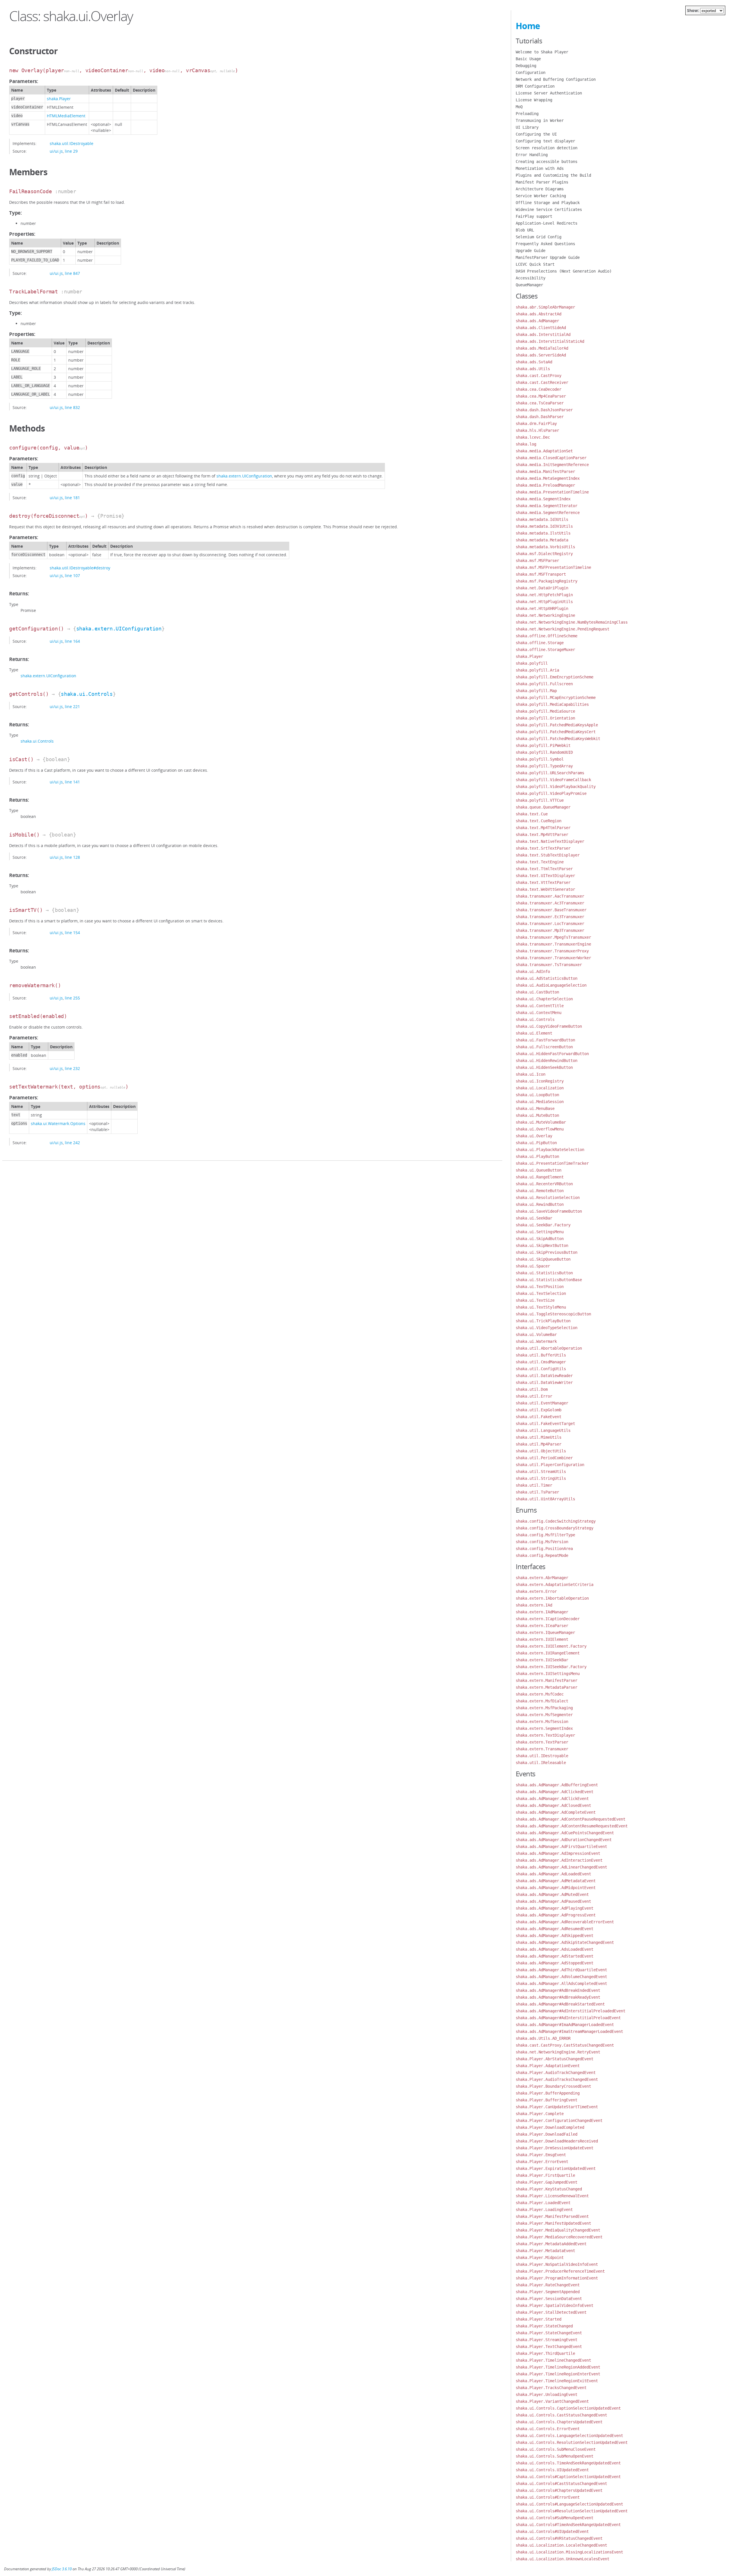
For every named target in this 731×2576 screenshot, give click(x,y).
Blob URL (525, 230)
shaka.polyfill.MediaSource (545, 711)
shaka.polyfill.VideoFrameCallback (553, 780)
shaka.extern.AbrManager (542, 1578)
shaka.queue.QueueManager (543, 807)
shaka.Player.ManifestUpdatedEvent (553, 2223)
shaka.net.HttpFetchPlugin (544, 595)
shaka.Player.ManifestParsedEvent (552, 2216)
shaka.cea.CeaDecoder (539, 389)
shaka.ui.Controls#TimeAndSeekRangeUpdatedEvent (568, 2525)
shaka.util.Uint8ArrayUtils (545, 1499)
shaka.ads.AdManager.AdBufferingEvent (557, 1785)
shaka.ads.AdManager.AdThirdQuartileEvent (561, 1970)
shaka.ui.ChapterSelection (544, 999)
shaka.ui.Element (534, 1033)
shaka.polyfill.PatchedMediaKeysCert (556, 732)
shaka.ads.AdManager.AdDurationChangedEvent (564, 1840)
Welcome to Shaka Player (542, 52)
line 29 (71, 151)
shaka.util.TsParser (537, 1492)
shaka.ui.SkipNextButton (542, 1245)
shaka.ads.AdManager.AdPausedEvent (553, 1901)
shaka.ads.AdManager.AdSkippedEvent (555, 1936)
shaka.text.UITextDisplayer (545, 876)
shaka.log (526, 444)
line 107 (72, 576)
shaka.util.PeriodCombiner (544, 1458)
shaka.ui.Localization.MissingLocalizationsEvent (569, 2552)
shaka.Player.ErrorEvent (542, 2162)
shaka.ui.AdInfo (533, 971)
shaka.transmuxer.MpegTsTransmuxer (553, 937)
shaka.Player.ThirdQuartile (545, 2353)
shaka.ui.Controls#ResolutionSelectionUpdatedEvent (572, 2511)
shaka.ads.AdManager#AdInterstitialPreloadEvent (568, 2018)
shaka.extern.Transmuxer (542, 1749)
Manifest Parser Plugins (542, 182)
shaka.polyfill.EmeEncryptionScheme (555, 677)
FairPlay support (534, 216)
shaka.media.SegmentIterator (547, 506)
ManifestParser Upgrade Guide (548, 257)
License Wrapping (534, 100)
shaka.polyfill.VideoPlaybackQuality (556, 787)
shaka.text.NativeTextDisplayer (550, 841)
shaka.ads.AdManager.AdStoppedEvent (555, 1963)
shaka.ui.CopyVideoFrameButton (549, 1026)
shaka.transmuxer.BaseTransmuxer (551, 910)
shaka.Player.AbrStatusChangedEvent (555, 2059)
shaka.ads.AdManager (537, 321)
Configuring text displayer (545, 141)
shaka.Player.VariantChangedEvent (552, 2401)
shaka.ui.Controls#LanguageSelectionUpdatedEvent (569, 2504)
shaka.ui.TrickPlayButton (543, 1321)
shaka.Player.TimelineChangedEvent (553, 2360)
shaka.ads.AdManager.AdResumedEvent (555, 1929)
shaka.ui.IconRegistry (540, 1081)
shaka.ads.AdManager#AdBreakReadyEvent (558, 1997)
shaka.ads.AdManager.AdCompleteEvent (556, 1812)
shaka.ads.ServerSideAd (541, 355)
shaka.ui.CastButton (537, 992)
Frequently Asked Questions (545, 244)
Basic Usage (528, 59)
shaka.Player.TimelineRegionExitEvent (557, 2381)
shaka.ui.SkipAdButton (540, 1239)
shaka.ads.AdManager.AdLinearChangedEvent (561, 1867)
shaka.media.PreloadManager (545, 485)
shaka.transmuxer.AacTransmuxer (550, 896)
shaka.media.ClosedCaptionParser (551, 458)
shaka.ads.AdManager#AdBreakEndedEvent (558, 1990)
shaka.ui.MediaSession (540, 1102)
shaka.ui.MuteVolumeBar (541, 1122)
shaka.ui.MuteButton (537, 1115)
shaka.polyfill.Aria (537, 670)
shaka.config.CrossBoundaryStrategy (555, 1528)
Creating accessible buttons (547, 162)
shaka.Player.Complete (540, 2114)
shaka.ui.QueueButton (539, 1170)
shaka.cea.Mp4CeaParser (541, 396)
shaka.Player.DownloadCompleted (550, 2127)
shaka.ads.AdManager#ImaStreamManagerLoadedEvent (569, 2031)
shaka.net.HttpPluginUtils (544, 602)
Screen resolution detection (547, 148)
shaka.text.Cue (532, 814)
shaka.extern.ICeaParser (542, 1626)
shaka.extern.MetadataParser (547, 1687)
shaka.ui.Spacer (533, 1266)
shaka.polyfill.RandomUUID (544, 752)
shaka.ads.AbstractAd (539, 314)
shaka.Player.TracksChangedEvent (551, 2388)
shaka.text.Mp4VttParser (542, 835)
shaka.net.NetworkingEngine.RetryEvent (558, 2052)
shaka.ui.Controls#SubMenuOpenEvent (555, 2518)
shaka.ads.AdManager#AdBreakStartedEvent (560, 2004)
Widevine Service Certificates (549, 209)
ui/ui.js (56, 151)
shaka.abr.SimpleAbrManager (545, 307)
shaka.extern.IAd (534, 1605)
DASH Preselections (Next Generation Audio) (564, 271)
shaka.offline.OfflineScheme (547, 636)
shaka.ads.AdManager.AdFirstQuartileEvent (561, 1847)
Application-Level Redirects (547, 223)
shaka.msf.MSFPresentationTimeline (553, 567)
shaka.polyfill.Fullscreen (544, 684)
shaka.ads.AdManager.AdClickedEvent (555, 1792)
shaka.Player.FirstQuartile (545, 2175)
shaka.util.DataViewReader (544, 1376)
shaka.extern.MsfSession (542, 1722)
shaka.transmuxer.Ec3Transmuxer (550, 917)
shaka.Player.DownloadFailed (547, 2134)
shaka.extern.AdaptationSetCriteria (555, 1585)
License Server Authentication (549, 93)
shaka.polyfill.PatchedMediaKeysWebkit (558, 739)
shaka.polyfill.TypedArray (544, 766)
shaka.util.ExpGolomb (539, 1410)
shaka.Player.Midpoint (540, 2257)
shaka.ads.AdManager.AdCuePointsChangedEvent (565, 1833)
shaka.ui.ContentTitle (540, 1006)
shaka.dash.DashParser (540, 417)
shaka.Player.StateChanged (544, 2326)
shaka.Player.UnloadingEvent (547, 2394)
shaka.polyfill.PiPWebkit (543, 745)
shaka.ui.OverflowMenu (540, 1129)
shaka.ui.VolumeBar (536, 1335)
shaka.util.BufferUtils (541, 1355)
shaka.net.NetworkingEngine (545, 615)
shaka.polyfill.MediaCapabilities (552, 704)
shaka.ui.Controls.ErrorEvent (548, 2429)
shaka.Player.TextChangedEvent (549, 2347)
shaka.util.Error (534, 1396)
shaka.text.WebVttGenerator (545, 889)
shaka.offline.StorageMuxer (545, 650)
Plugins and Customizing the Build (553, 175)
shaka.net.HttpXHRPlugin (542, 608)
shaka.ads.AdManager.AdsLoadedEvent (555, 1949)
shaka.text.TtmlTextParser (544, 869)
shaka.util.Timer (534, 1485)
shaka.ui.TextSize (535, 1300)
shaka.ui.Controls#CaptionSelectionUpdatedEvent (568, 2477)
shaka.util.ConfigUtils (541, 1369)
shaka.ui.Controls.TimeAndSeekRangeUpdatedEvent (568, 2463)
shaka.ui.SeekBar (534, 1218)
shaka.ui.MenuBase (535, 1108)
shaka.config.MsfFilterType (545, 1535)
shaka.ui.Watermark (536, 1341)
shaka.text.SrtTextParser (543, 848)
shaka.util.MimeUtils (539, 1437)
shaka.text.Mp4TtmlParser (543, 828)
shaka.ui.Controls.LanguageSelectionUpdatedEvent (569, 2436)
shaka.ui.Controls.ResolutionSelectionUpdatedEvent (572, 2442)
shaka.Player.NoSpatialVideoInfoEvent (557, 2264)
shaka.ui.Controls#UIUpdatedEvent (552, 2531)
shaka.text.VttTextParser (543, 882)
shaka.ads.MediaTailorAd (542, 348)
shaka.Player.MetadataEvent (545, 2251)
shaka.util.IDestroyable (72, 143)
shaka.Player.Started (539, 2319)
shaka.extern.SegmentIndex (544, 1728)
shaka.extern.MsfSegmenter (544, 1715)
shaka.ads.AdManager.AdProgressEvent (556, 1915)
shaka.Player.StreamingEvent (547, 2340)
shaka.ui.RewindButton (540, 1204)
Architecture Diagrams (540, 189)
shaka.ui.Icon (531, 1074)
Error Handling (532, 155)
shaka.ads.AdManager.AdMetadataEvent (556, 1881)
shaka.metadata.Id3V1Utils (544, 526)
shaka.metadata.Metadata (542, 540)
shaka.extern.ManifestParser (547, 1680)
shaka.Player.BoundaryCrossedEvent (553, 2086)
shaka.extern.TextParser (542, 1742)
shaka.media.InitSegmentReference (552, 465)
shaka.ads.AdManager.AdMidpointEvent (556, 1888)
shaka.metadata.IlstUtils (543, 533)
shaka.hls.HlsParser (537, 430)
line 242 (72, 1143)
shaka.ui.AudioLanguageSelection (551, 985)
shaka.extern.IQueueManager (545, 1632)
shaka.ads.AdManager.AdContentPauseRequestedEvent (571, 1819)
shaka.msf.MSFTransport (541, 574)
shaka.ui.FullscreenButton (544, 1047)
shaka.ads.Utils (533, 369)
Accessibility (531, 278)
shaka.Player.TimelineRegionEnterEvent (558, 2374)
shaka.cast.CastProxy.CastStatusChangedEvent (565, 2045)
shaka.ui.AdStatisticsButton (547, 978)
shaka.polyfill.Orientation (545, 718)
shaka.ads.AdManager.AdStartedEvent (555, 1956)
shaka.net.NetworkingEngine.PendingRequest (563, 629)
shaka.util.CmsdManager (541, 1362)
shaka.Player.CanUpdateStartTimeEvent (557, 2107)
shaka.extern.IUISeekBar (542, 1660)
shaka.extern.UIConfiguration (244, 476)
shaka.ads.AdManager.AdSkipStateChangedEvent (565, 1942)
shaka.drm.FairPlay (536, 424)
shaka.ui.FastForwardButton (545, 1040)
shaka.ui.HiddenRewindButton (547, 1061)
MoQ (519, 107)
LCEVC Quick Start (535, 264)
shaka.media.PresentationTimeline (552, 492)
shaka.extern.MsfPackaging (544, 1708)
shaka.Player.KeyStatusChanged (549, 2189)
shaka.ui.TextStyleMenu (541, 1307)
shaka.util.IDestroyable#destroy (80, 568)
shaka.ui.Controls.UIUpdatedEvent (552, 2470)
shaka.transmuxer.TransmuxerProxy (552, 951)
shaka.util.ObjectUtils (541, 1451)
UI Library (527, 127)
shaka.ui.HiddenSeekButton (544, 1067)
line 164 (72, 641)
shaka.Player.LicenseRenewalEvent (552, 2196)
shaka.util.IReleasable (541, 1763)
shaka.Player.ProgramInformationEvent (557, 2278)
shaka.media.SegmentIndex (543, 499)
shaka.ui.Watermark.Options (58, 1123)
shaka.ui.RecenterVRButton (544, 1184)
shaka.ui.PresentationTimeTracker (552, 1163)
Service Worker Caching (541, 196)
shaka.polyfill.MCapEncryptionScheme (556, 698)
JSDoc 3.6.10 (62, 2569)
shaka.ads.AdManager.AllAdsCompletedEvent (561, 1984)
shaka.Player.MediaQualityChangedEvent (558, 2230)
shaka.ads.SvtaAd (534, 362)
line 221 (72, 707)
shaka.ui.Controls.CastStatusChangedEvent (561, 2415)
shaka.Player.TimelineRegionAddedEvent (558, 2367)
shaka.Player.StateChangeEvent (549, 2333)
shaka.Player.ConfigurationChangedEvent (559, 2121)
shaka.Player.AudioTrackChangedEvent (556, 2073)
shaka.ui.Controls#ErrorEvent (548, 2497)
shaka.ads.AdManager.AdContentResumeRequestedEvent (572, 1826)
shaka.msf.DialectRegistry (544, 554)
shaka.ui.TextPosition (540, 1287)
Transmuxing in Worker (540, 120)
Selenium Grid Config (539, 237)
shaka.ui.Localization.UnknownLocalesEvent (563, 2559)
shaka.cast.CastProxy (539, 376)
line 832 (72, 407)
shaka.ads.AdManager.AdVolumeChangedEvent (561, 1977)
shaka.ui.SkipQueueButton (543, 1259)
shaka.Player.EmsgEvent (541, 2155)
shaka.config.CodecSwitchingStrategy (556, 1521)
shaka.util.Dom (532, 1389)
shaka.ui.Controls (87, 694)
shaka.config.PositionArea (544, 1549)
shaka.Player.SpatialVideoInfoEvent (555, 2305)
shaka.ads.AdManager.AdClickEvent (552, 1799)
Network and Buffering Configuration (556, 79)
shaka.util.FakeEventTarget (545, 1424)
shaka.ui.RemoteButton (540, 1191)
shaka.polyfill (532, 663)
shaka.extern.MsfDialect (542, 1701)
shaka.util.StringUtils (541, 1478)
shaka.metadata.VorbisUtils (545, 547)
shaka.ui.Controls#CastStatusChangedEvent (561, 2484)
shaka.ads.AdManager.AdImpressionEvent (558, 1853)
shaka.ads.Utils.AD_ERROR (543, 2038)
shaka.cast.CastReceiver (542, 382)
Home (528, 26)
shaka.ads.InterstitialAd (543, 334)
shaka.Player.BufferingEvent (547, 2100)
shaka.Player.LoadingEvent (544, 2210)
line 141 (72, 782)
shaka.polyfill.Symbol (540, 759)
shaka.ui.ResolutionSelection (548, 1198)
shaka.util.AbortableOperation (549, 1348)
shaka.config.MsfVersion (542, 1542)
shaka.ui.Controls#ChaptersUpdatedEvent (559, 2490)
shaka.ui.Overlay (534, 1136)
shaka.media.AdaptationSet (544, 451)
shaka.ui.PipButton (536, 1143)
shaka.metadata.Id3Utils (542, 519)
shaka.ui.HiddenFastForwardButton (552, 1054)
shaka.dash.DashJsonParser (544, 410)
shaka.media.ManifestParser (545, 471)
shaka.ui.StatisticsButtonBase (549, 1280)
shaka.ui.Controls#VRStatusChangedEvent (559, 2538)
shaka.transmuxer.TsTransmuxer (549, 965)
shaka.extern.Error (536, 1591)
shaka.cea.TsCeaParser (540, 403)
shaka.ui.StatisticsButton (544, 1273)
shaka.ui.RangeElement (540, 1177)
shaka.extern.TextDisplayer (545, 1735)
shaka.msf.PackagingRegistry (547, 581)
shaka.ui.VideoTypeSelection (547, 1328)
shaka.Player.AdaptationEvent (548, 2066)
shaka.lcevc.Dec (533, 437)
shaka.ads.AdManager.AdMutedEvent (552, 1894)
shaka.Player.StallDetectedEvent (551, 2312)
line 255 (72, 998)
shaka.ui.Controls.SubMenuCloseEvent (556, 2449)
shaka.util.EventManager (542, 1403)
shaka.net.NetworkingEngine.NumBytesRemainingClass (572, 622)
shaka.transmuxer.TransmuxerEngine (553, 944)
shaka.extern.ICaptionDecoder (548, 1619)
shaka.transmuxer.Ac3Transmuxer (550, 903)
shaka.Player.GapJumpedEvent (547, 2182)
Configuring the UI (536, 134)
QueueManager (529, 285)
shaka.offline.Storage (540, 643)
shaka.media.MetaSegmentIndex (548, 478)
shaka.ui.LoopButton (537, 1095)
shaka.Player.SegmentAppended (548, 2292)
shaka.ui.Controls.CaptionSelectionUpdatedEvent (568, 2408)
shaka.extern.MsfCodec (540, 1694)
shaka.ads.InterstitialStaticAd (550, 341)
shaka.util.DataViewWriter (544, 1382)
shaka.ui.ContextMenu (539, 1013)
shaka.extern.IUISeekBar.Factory (551, 1667)
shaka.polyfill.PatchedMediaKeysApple (557, 725)
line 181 (72, 498)
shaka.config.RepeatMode (542, 1555)
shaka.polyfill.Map (536, 691)
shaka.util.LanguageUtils (543, 1430)
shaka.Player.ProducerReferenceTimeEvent (560, 2271)
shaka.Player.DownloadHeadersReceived (557, 2141)
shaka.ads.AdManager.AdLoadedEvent (553, 1874)
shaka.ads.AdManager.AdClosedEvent (553, 1805)
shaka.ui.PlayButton (537, 1156)
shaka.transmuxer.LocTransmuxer (550, 924)
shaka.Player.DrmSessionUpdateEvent (555, 2148)
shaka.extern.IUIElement (542, 1639)
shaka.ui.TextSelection (541, 1293)
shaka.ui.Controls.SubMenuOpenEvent (555, 2456)
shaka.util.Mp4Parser (539, 1444)
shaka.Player (59, 99)
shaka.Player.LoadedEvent (543, 2203)
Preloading (527, 114)
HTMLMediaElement (66, 116)
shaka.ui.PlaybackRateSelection (550, 1150)
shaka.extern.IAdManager (542, 1612)
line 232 (72, 1068)
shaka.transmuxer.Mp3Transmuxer (550, 930)
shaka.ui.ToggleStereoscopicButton (553, 1314)
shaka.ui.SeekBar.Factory (543, 1225)
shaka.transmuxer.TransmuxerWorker (553, 958)
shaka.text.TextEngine (540, 862)
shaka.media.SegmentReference (548, 513)
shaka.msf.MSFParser (537, 561)
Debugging (526, 66)
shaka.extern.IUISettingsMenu (548, 1674)
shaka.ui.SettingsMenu (540, 1232)
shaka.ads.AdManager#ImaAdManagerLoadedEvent (565, 2025)
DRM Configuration (535, 86)
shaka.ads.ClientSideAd (541, 328)
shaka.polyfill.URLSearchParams (550, 773)
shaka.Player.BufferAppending (548, 2093)
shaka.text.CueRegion (539, 821)
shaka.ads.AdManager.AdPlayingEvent (555, 1908)
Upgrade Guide (531, 251)
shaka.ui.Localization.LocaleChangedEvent (561, 2545)
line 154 (72, 933)
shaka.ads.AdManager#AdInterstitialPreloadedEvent (571, 2011)
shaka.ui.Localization (540, 1088)
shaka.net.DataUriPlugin (542, 588)
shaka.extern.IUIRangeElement (548, 1653)
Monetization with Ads (540, 168)
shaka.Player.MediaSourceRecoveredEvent (559, 2237)
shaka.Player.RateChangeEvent (548, 2285)
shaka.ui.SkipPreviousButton (547, 1252)
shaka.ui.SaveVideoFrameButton (549, 1211)
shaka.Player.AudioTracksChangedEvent (557, 2079)
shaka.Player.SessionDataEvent (549, 2299)
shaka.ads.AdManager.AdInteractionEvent (559, 1860)
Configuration (531, 72)
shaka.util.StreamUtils (541, 1472)
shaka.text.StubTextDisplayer (548, 855)
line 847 (72, 273)
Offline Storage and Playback (548, 203)
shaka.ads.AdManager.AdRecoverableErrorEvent (565, 1922)
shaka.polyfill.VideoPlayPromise (551, 793)
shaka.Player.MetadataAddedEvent (551, 2244)
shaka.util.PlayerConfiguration (550, 1465)
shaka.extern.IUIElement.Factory (551, 1646)
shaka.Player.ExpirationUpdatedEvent (556, 2168)
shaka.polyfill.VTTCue (540, 800)
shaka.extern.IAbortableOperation (552, 1598)
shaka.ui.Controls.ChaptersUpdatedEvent (559, 2422)
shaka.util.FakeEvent (539, 1417)
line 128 (72, 857)
